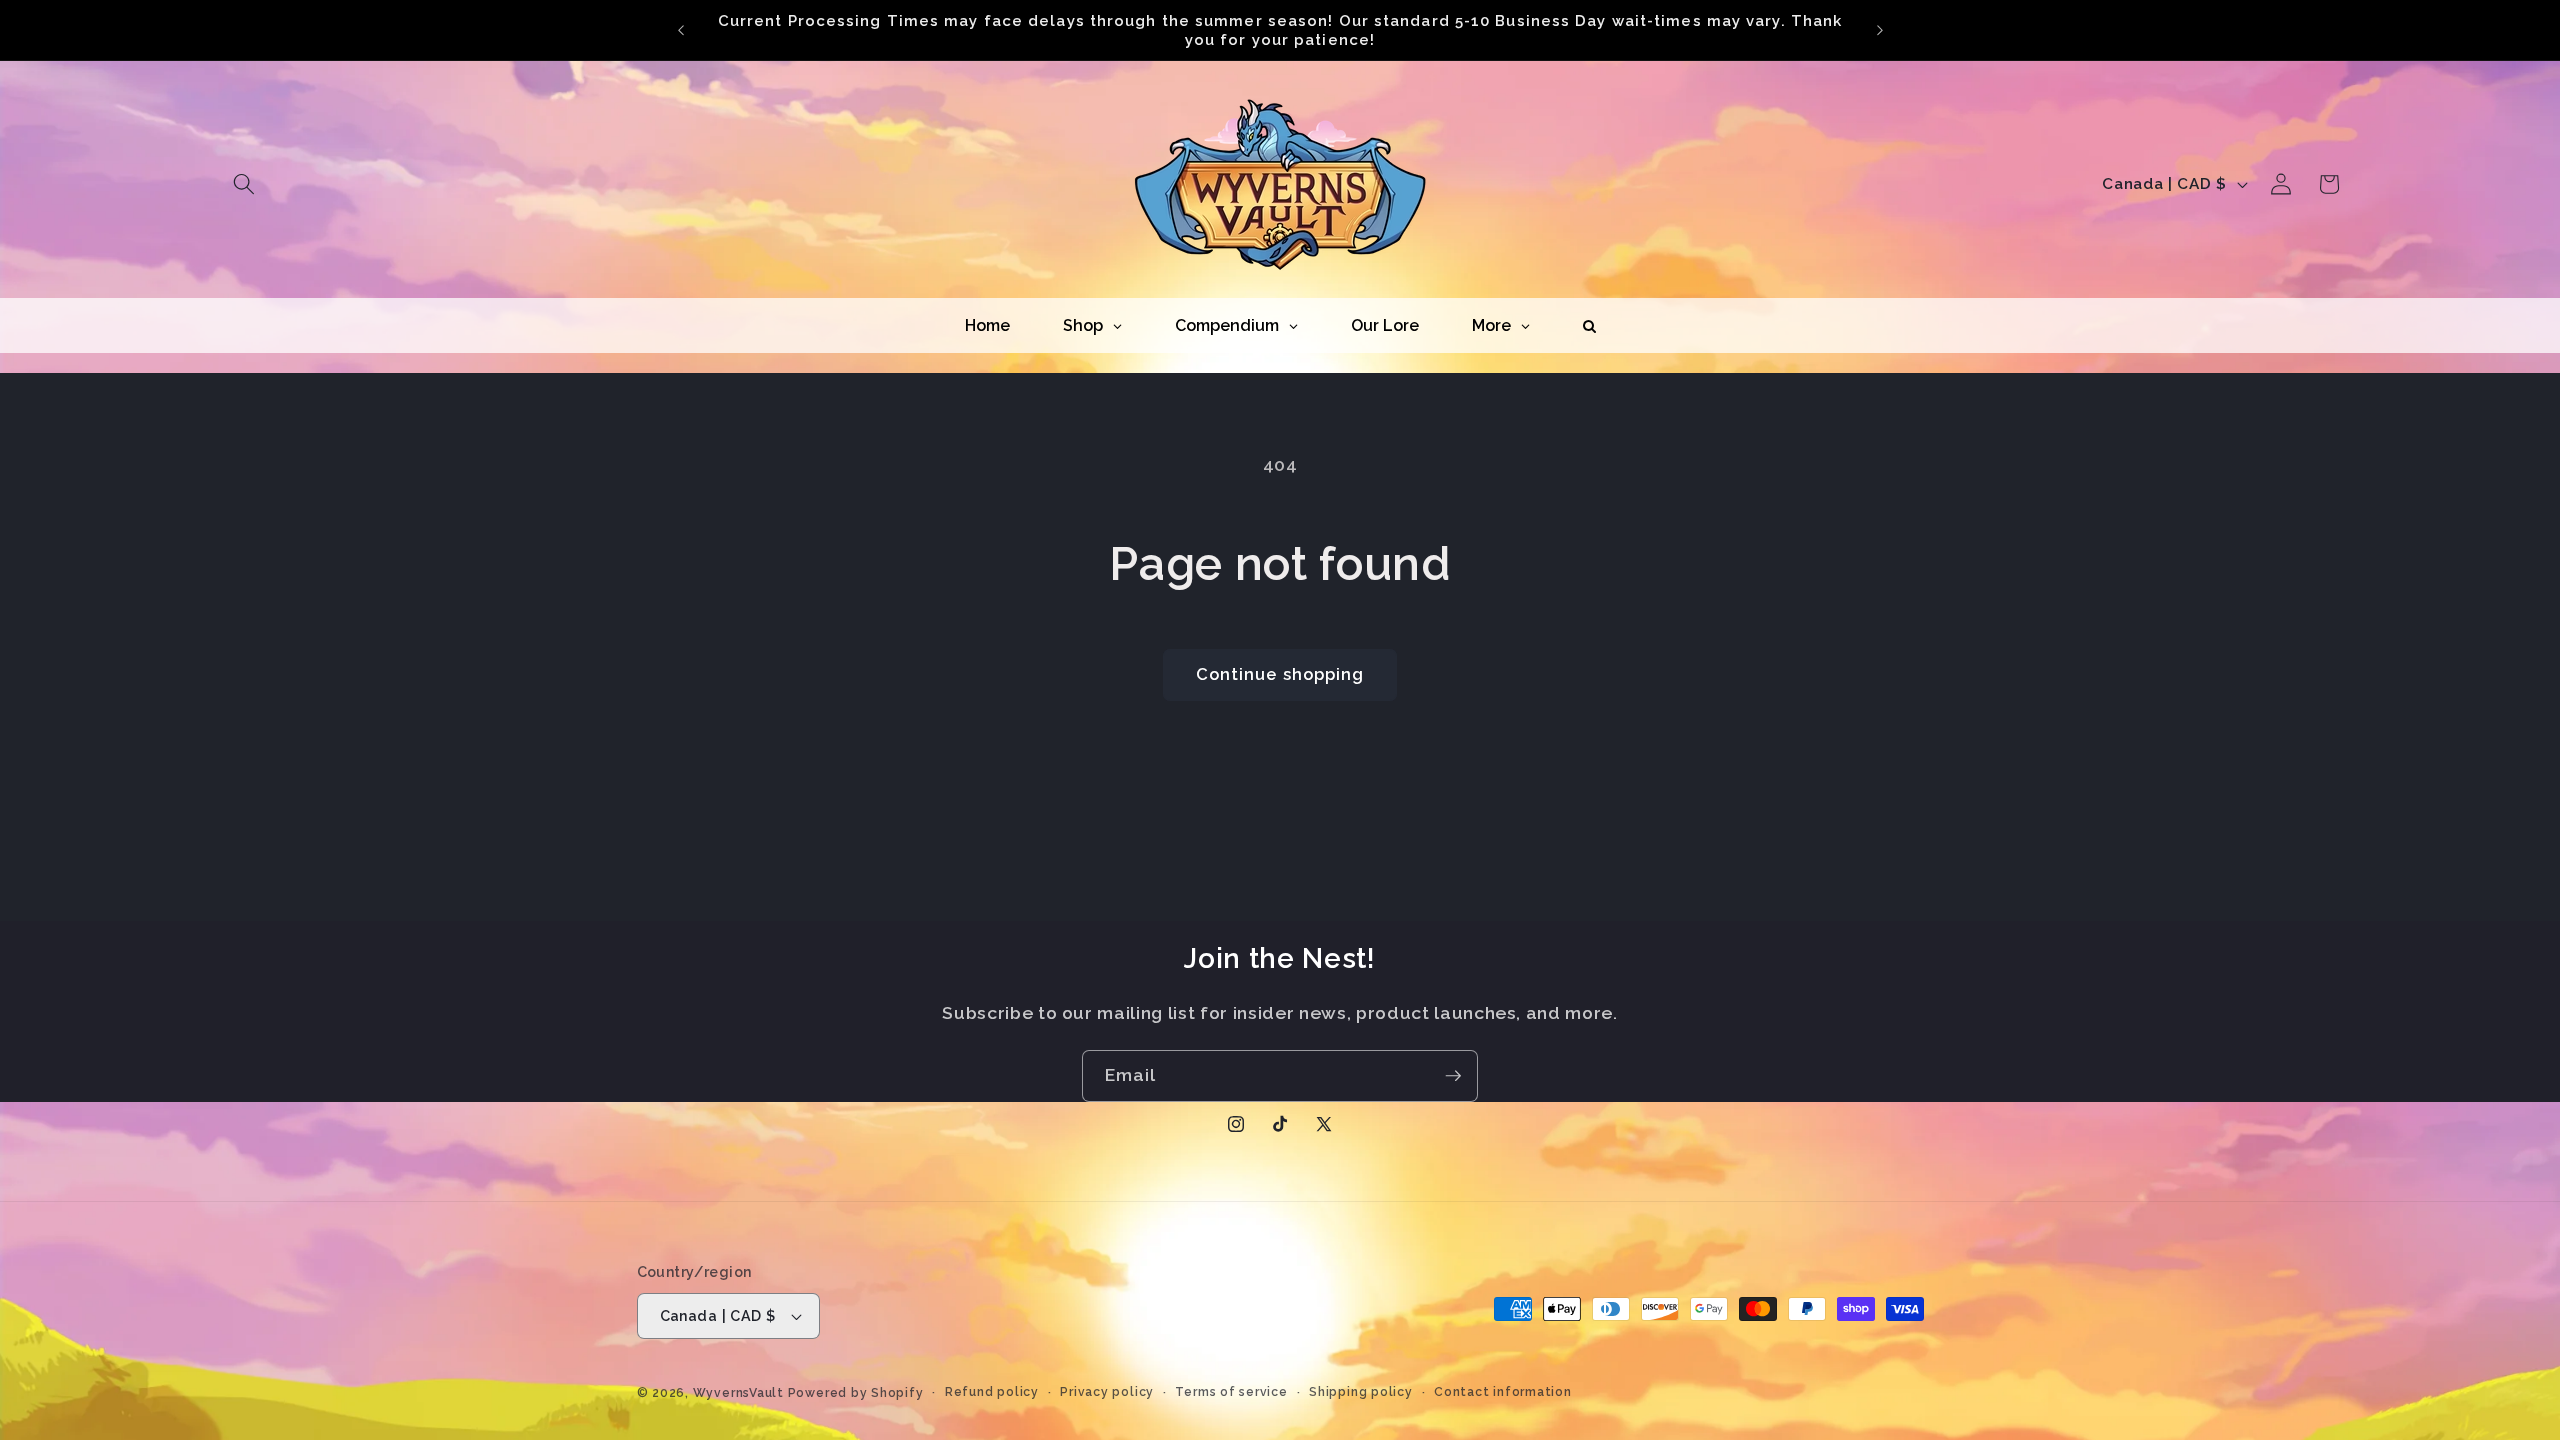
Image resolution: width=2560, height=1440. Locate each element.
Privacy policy (1107, 1392)
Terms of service (1231, 1392)
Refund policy (992, 1392)
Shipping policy (1361, 1392)
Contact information (1503, 1392)
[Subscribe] (1453, 1076)
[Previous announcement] (681, 30)
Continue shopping (1280, 674)
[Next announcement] (1880, 30)
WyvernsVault (740, 1393)
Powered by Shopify (856, 1393)
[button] (244, 184)
